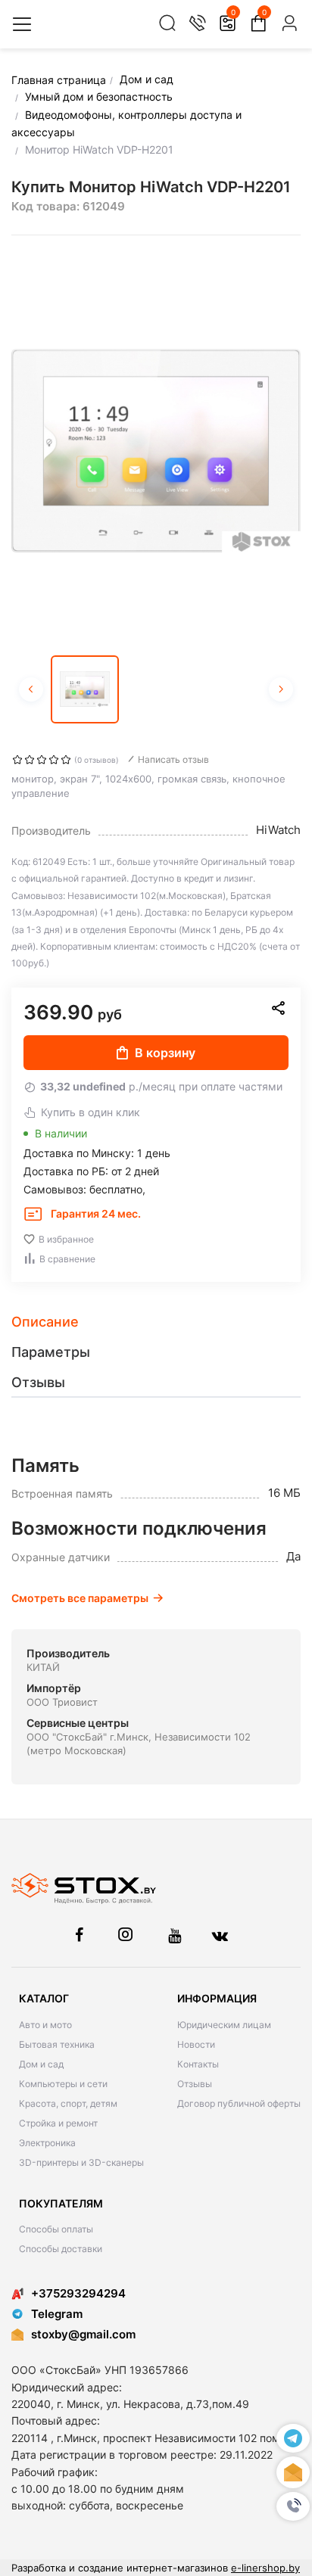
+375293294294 (78, 2293)
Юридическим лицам (224, 2025)
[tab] (156, 1322)
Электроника (47, 2143)
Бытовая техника (57, 2044)
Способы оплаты (56, 2229)
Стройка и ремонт (58, 2123)
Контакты (198, 2064)
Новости (196, 2044)
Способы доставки (61, 2249)
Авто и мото (45, 2025)
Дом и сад (41, 2064)
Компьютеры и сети (63, 2084)
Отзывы (195, 2084)
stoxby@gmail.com (83, 2334)
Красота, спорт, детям (68, 2103)
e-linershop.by (265, 2568)
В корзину (165, 1053)
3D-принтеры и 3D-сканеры (81, 2162)
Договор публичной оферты (239, 2103)
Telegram (57, 2314)
